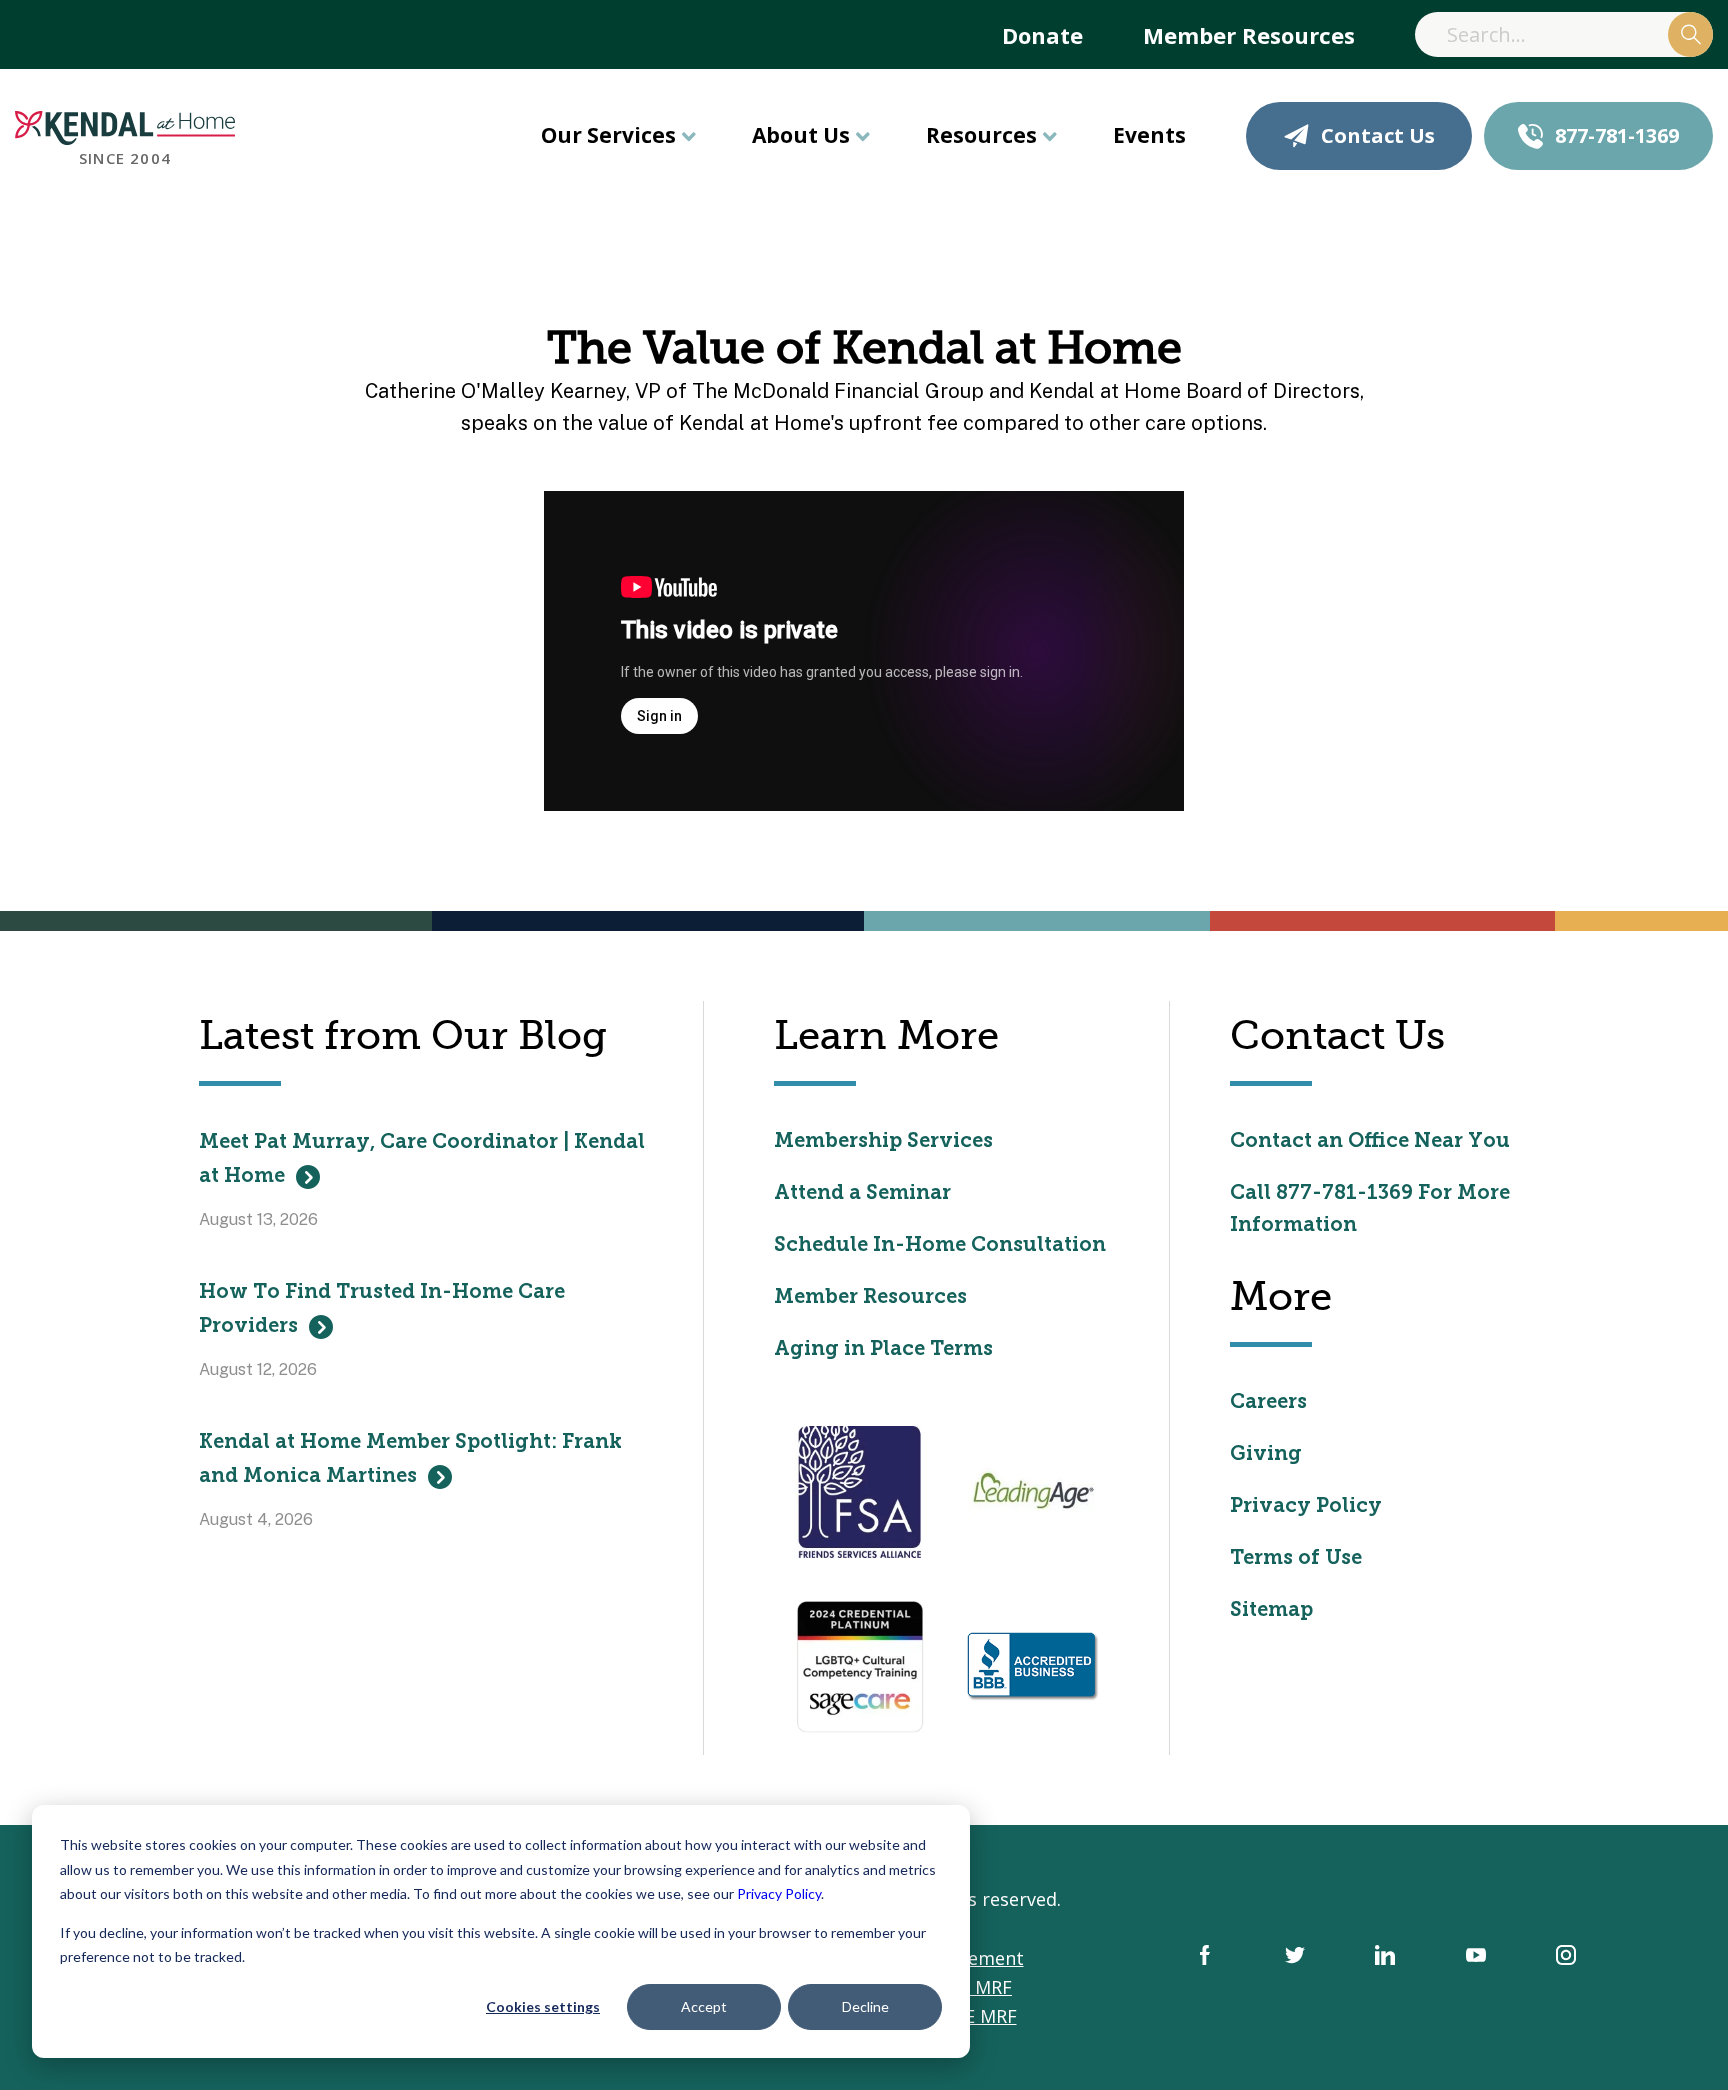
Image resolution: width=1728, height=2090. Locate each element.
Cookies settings (543, 2006)
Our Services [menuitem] (608, 135)
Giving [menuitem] (1266, 1455)
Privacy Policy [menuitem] (1306, 1507)
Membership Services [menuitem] (883, 1142)
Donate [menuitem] (1042, 35)
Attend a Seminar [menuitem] (862, 1194)
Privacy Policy (779, 1893)
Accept (704, 2006)
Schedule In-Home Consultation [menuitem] (940, 1246)
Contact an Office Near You (1370, 1142)
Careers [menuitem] (1268, 1403)
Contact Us (1378, 135)
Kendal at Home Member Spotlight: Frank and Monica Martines (410, 1460)
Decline (865, 2006)
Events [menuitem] (1149, 135)
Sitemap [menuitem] (1271, 1611)
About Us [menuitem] (801, 135)
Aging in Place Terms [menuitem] (883, 1350)
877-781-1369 (1617, 135)
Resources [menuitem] (981, 135)
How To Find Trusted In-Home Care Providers (382, 1310)
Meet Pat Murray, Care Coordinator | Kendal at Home (422, 1160)
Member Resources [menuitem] (1249, 35)
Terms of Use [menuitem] (1296, 1559)
